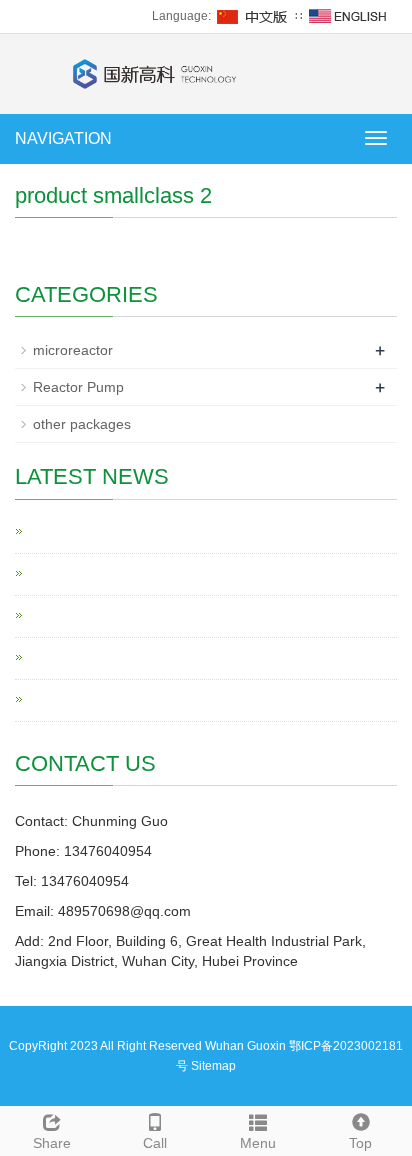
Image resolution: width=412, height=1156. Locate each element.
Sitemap (213, 1066)
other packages (82, 424)
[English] (348, 16)
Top (360, 1143)
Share (52, 1143)
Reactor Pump (78, 387)
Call (155, 1143)
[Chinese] (253, 16)
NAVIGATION (63, 138)
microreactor (73, 350)
